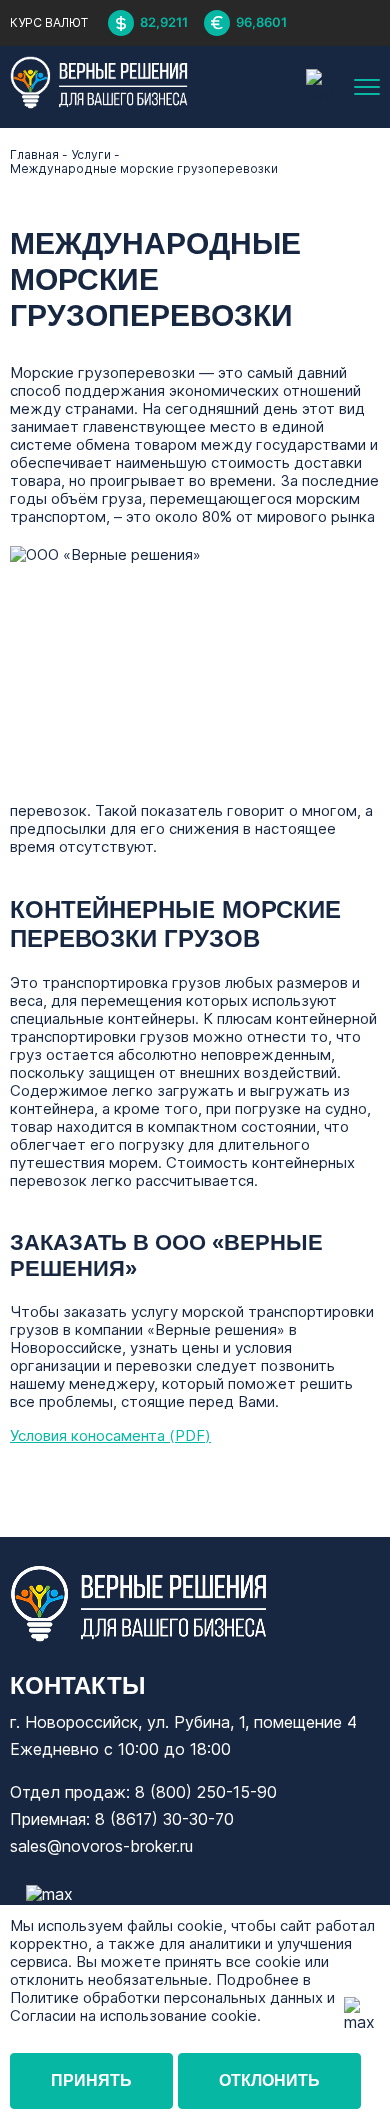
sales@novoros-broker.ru (101, 1846)
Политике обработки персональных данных (166, 1997)
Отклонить (269, 2080)
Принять (91, 2080)
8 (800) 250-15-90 (206, 1792)
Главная (34, 154)
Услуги (91, 154)
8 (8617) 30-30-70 (164, 1819)
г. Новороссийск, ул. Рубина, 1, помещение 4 (183, 1722)
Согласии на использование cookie (133, 2015)
